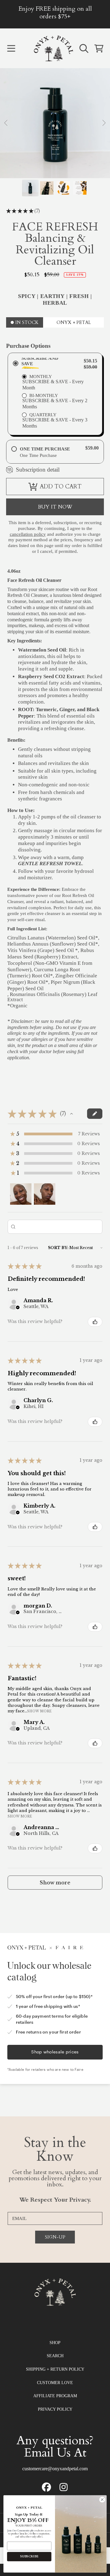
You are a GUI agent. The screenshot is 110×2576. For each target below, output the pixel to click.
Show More (39, 1711)
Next (104, 123)
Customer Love (55, 2383)
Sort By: (58, 1248)
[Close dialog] (102, 2500)
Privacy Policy (55, 2409)
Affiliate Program (55, 2396)
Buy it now (55, 507)
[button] (11, 48)
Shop (55, 2343)
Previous (6, 123)
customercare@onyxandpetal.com (55, 2469)
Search (55, 2356)
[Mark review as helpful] (95, 1322)
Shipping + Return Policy (55, 2369)
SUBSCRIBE (29, 2556)
